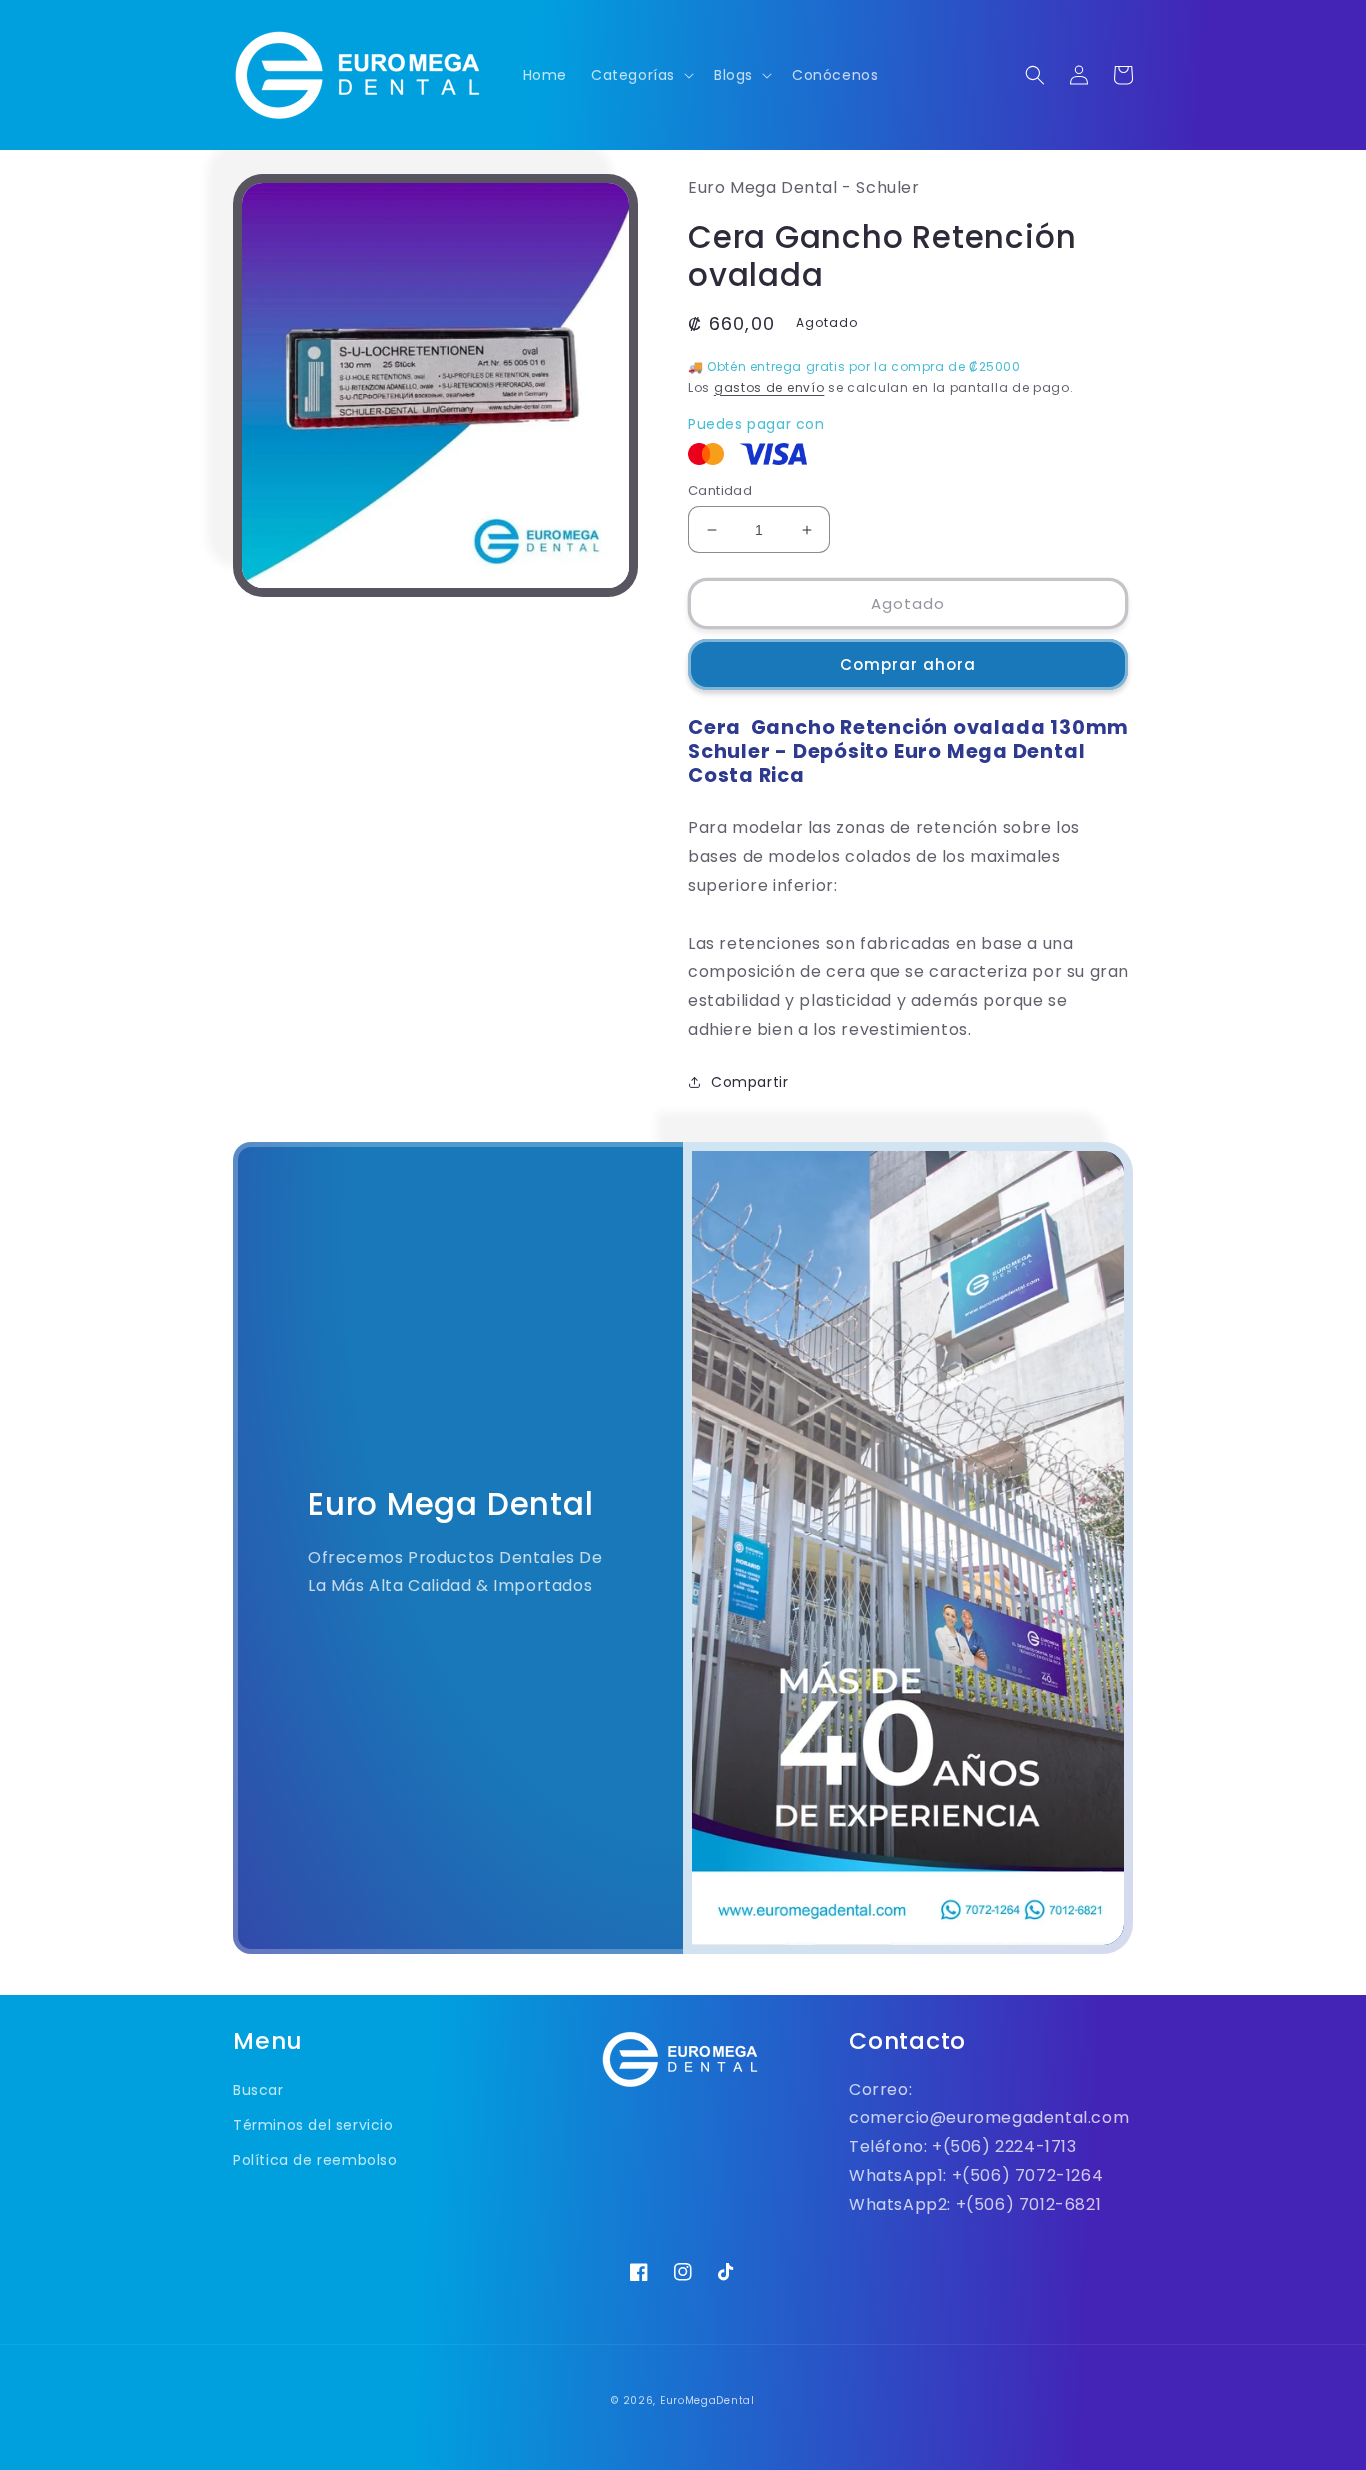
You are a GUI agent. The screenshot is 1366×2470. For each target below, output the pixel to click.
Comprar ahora (908, 664)
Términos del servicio (313, 2125)
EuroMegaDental (707, 2400)
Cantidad (720, 490)
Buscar (258, 2090)
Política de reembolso (315, 2160)
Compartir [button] (749, 1082)
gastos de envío (769, 387)
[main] (683, 1080)
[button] (640, 75)
